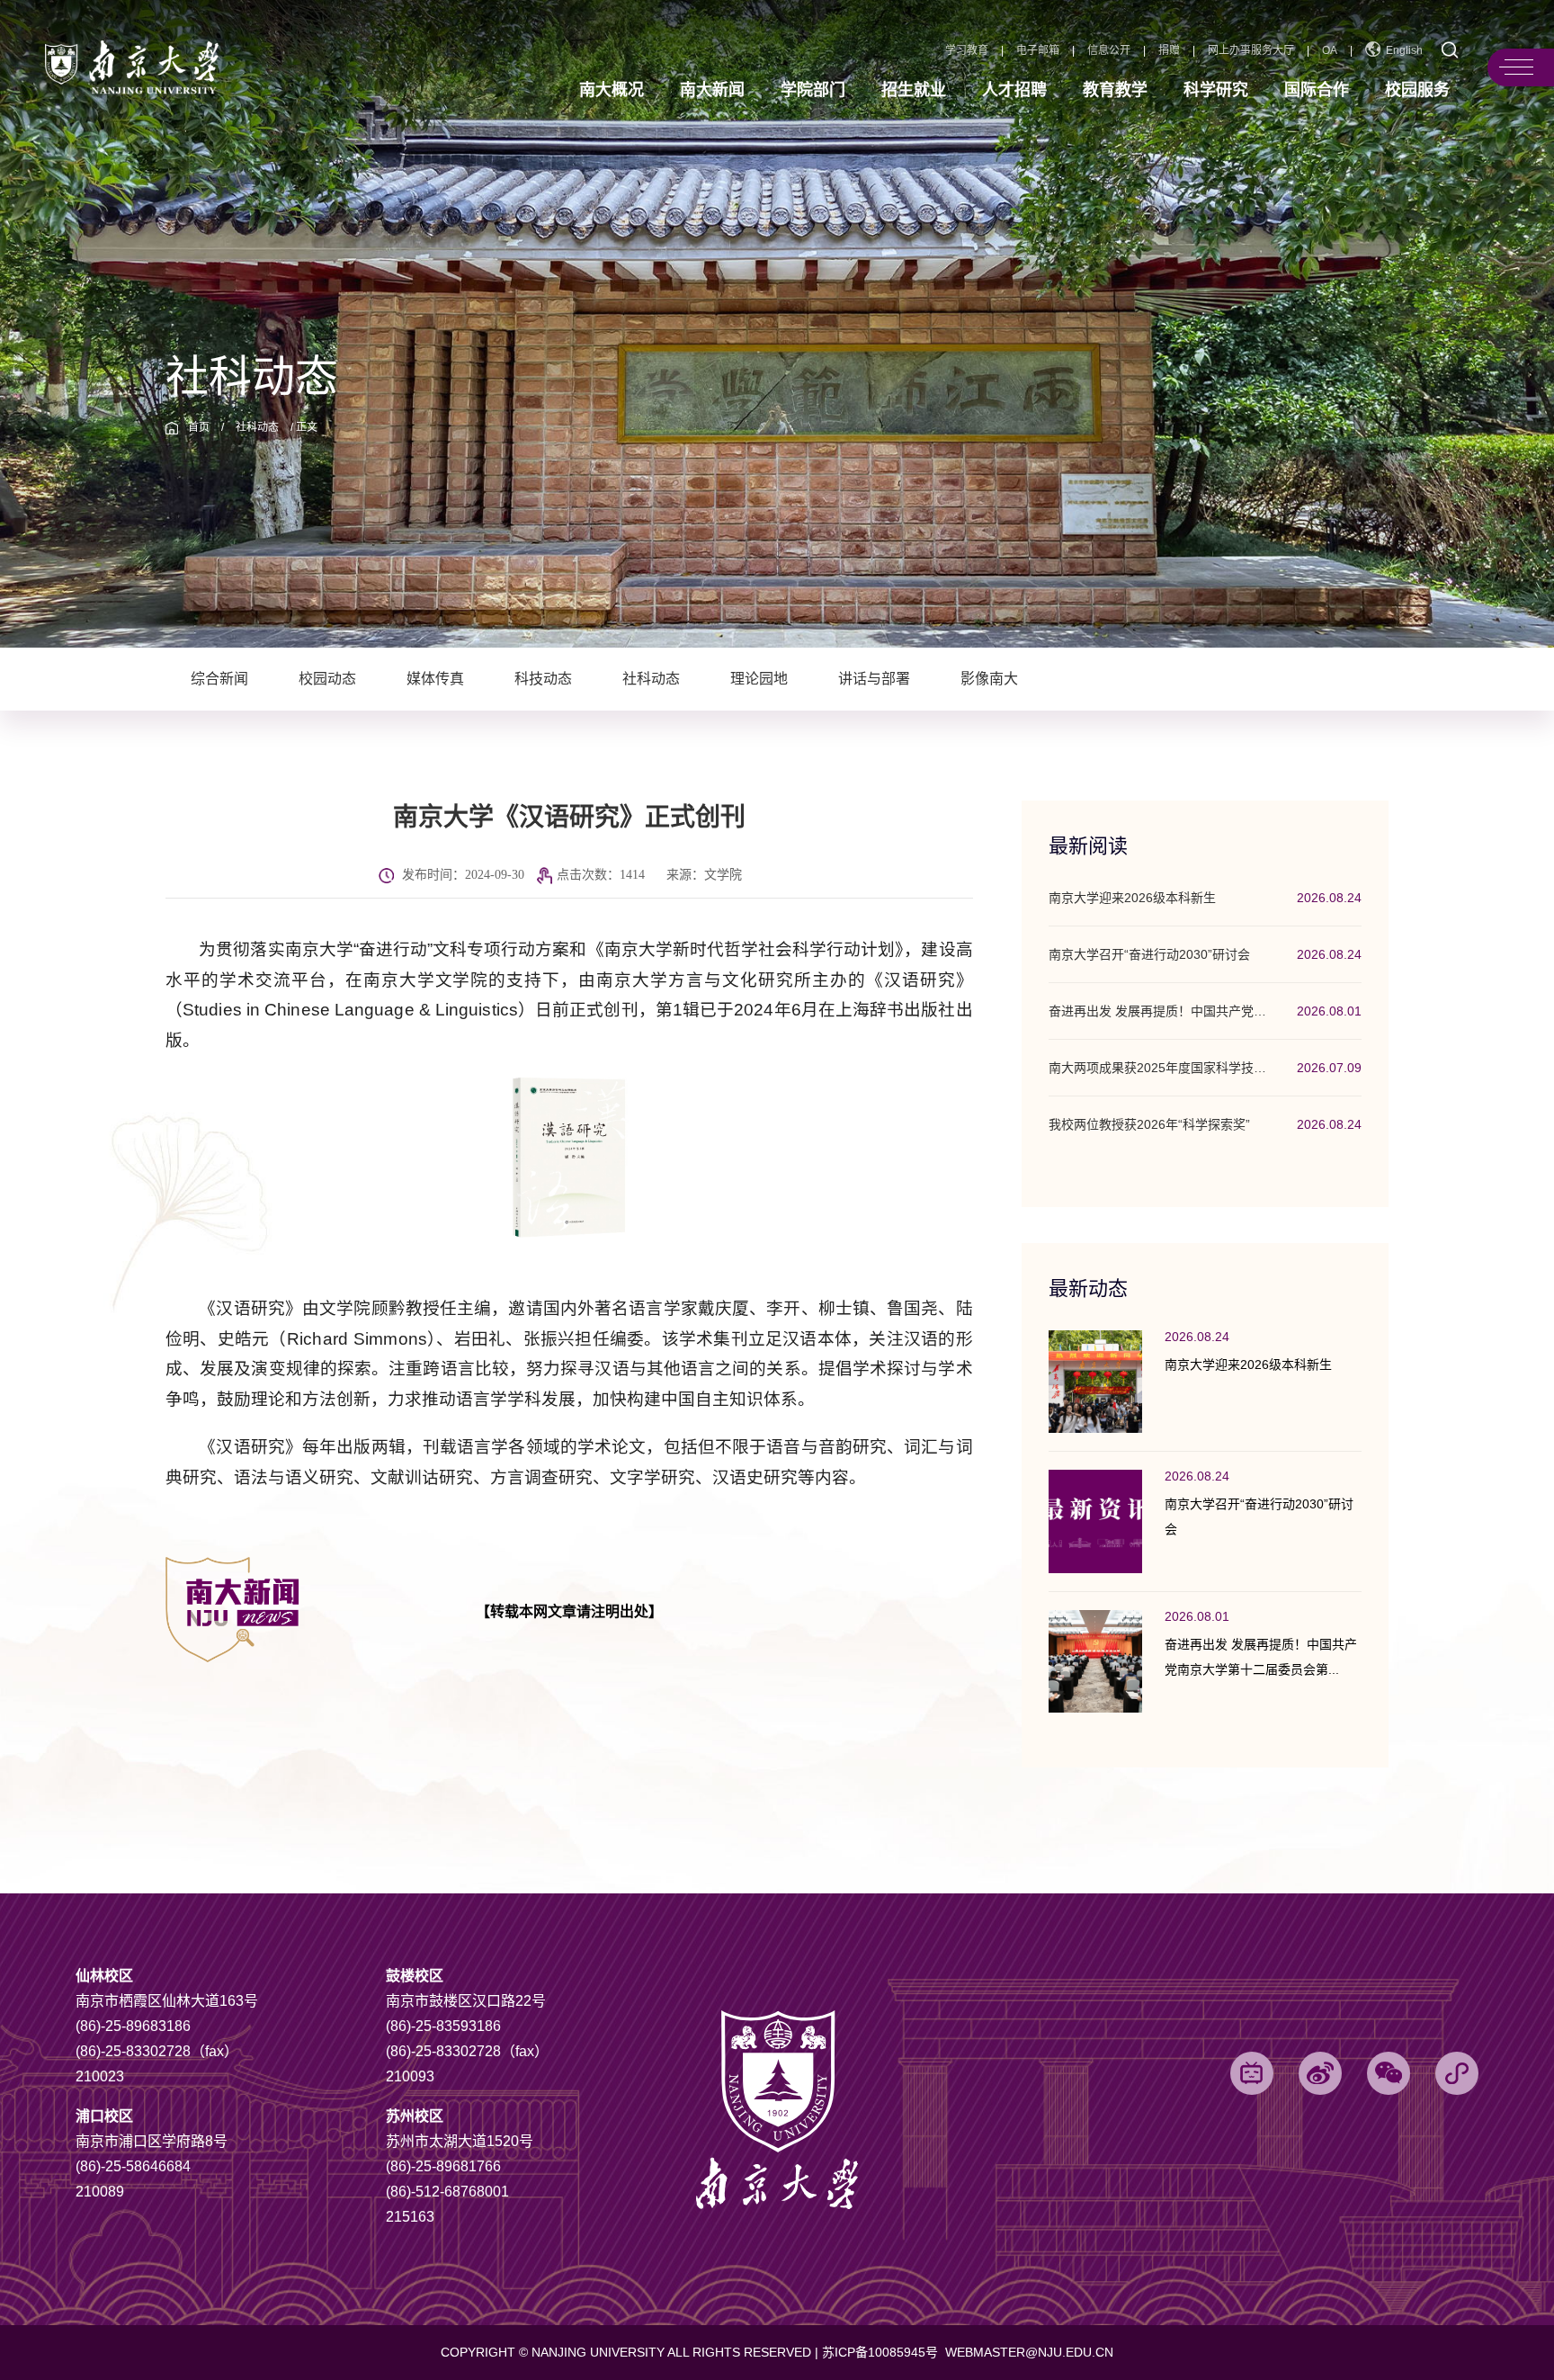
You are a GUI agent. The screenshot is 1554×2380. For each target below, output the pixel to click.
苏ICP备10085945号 (882, 2352)
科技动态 (543, 679)
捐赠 (1169, 50)
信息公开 (1109, 50)
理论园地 (759, 679)
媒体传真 (435, 679)
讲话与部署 (874, 679)
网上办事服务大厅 (1251, 50)
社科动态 (257, 427)
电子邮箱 (1038, 50)
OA (1330, 50)
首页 (199, 427)
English (1404, 50)
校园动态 (327, 679)
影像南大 (989, 679)
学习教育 (967, 50)
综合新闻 (219, 679)
